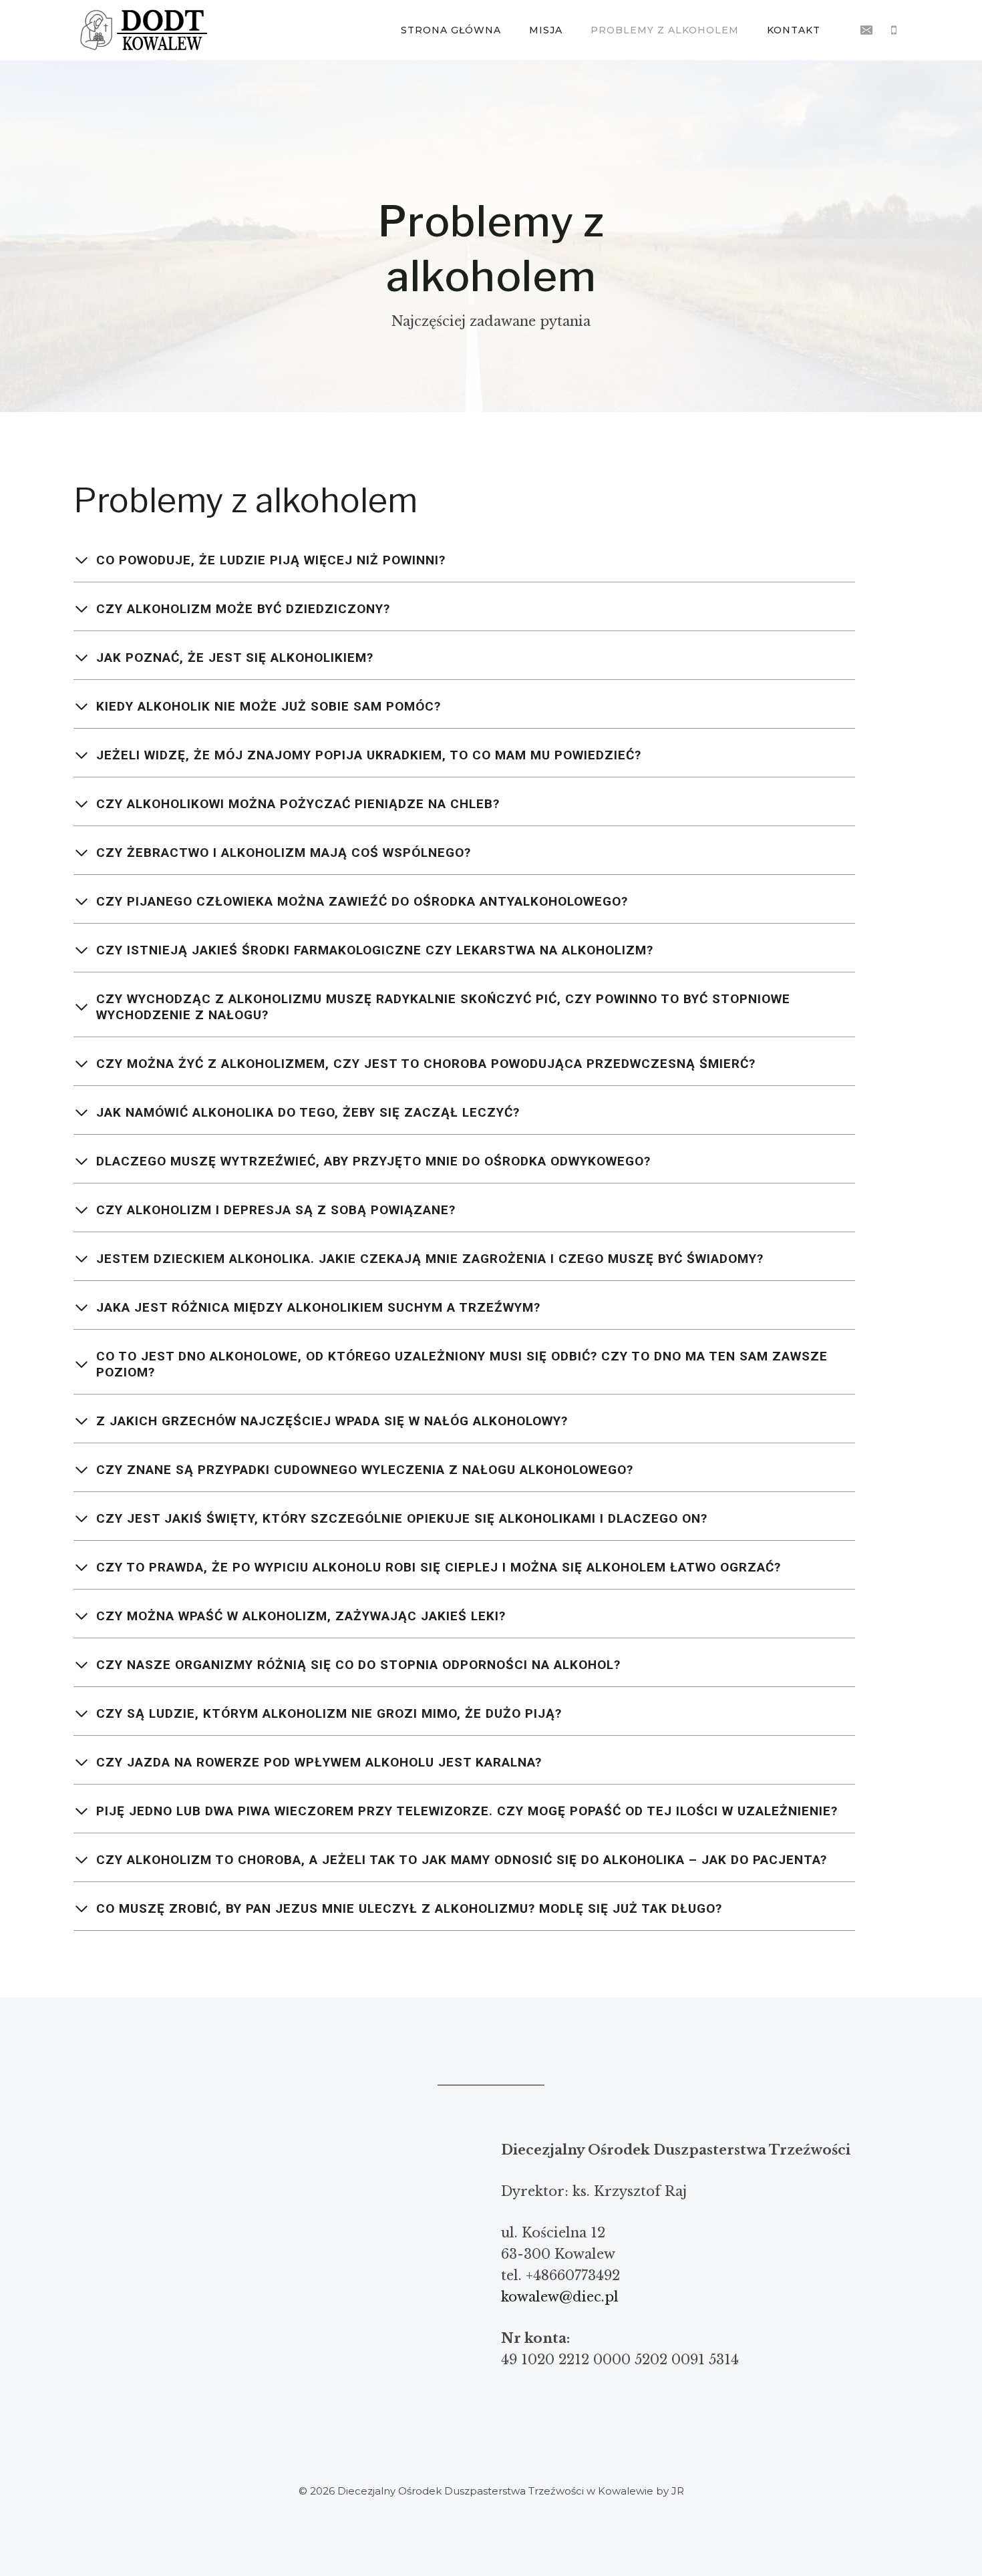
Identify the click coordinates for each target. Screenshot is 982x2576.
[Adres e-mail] (866, 30)
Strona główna (451, 30)
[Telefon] (894, 30)
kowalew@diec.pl (560, 2297)
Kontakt (794, 30)
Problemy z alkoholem (665, 30)
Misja (546, 30)
